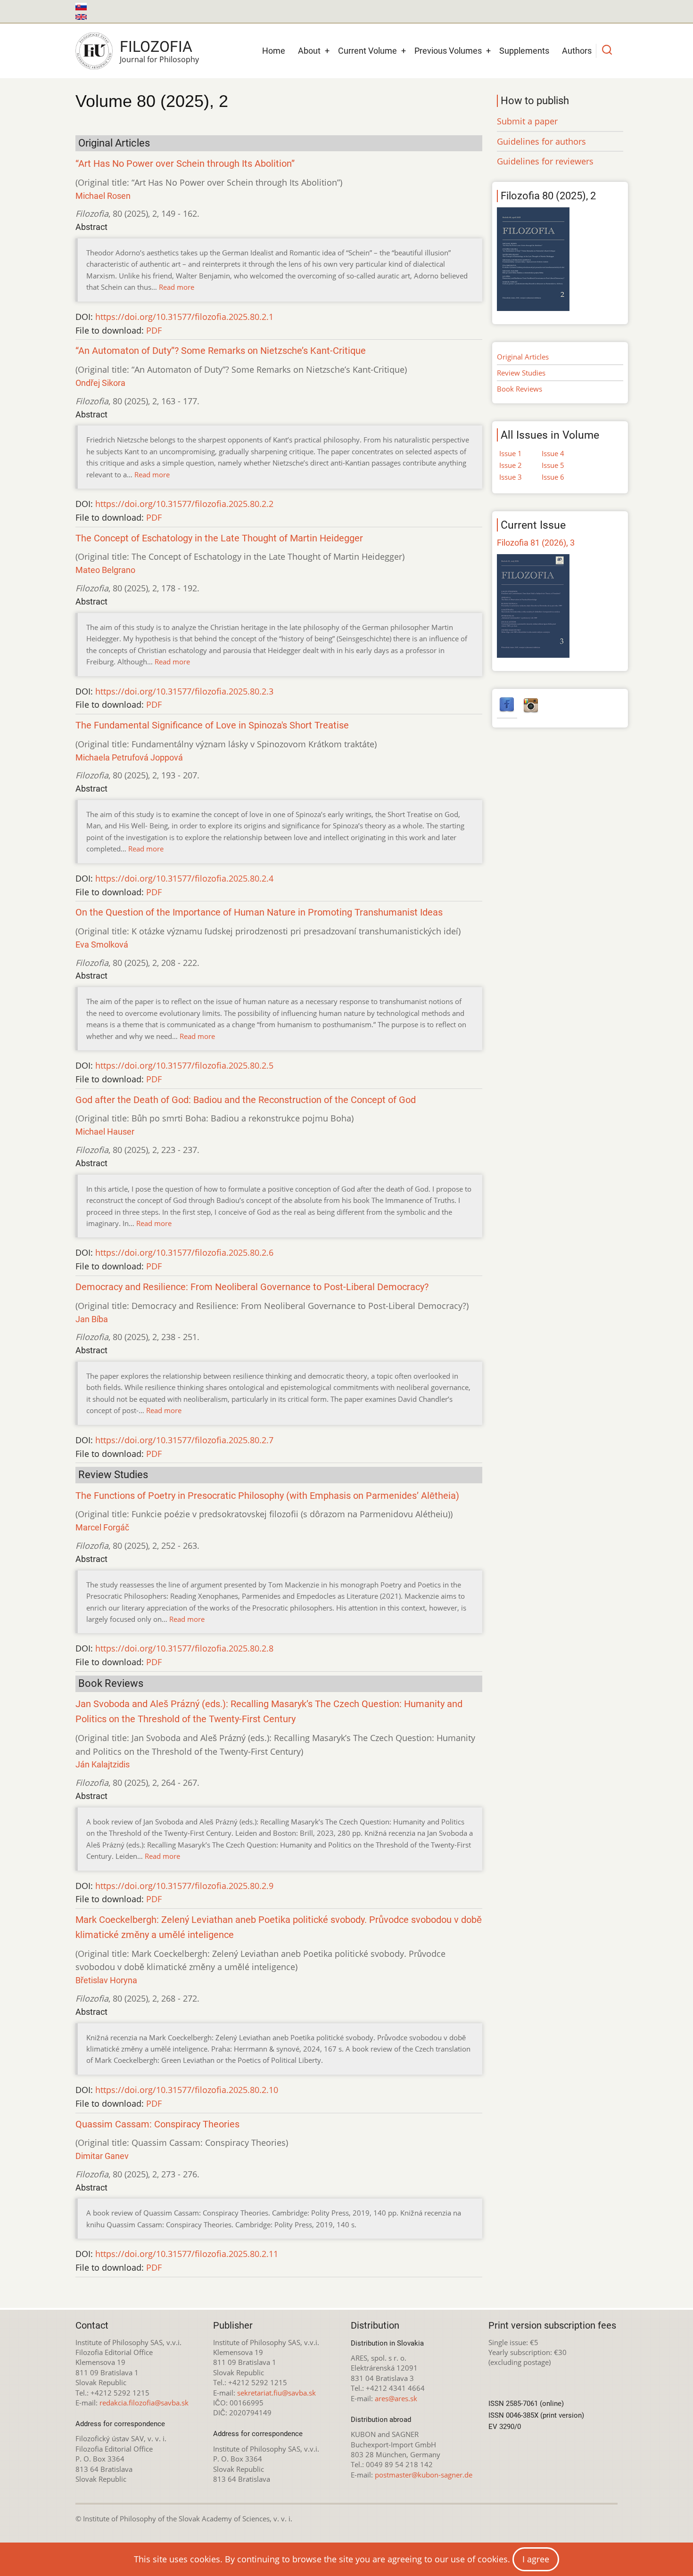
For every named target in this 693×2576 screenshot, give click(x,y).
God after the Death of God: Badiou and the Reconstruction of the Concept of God (246, 1100)
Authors (577, 51)
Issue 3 (511, 477)
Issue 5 (553, 465)
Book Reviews (520, 389)
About (309, 51)
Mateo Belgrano (105, 570)
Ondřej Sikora (100, 383)
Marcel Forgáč (102, 1527)
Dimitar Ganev (102, 2156)
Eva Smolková (102, 945)
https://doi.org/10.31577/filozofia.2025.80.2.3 (184, 691)
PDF (154, 330)
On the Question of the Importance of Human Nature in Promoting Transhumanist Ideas (259, 912)
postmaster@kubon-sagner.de (424, 2475)
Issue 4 (553, 453)
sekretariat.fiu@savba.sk (276, 2393)
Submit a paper (527, 121)
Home (274, 51)
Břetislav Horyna (106, 1980)
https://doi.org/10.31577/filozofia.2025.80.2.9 (184, 1886)
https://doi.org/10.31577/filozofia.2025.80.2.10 (187, 2090)
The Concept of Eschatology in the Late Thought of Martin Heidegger (219, 538)
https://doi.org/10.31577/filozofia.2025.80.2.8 (184, 1648)
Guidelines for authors (541, 141)
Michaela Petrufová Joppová (129, 757)
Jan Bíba (92, 1319)
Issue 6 (553, 477)
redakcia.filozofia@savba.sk (144, 2403)
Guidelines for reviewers (545, 161)
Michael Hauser (105, 1132)
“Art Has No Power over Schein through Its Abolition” (185, 164)
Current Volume (367, 51)
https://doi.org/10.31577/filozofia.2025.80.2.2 (184, 504)
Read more (177, 287)
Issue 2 (511, 465)
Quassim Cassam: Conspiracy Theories (157, 2124)
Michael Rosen (103, 196)
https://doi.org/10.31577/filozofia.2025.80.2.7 (184, 1440)
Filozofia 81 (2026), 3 (536, 543)
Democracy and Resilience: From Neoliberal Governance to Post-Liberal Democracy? (252, 1287)
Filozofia (156, 47)
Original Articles (523, 357)
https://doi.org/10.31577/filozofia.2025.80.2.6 (184, 1252)
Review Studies (521, 373)
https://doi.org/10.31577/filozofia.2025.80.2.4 (184, 878)
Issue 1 (511, 453)
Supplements (524, 51)
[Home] (94, 51)
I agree (536, 2559)
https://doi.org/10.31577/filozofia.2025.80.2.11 (187, 2254)
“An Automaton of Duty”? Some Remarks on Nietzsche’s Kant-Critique (221, 351)
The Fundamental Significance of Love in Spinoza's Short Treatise (212, 725)
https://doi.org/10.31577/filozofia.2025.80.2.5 (184, 1065)
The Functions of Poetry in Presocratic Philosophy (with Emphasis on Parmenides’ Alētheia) (267, 1496)
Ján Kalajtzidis (103, 1764)
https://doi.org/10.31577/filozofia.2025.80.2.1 (184, 317)
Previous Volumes (448, 51)
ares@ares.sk (396, 2398)
